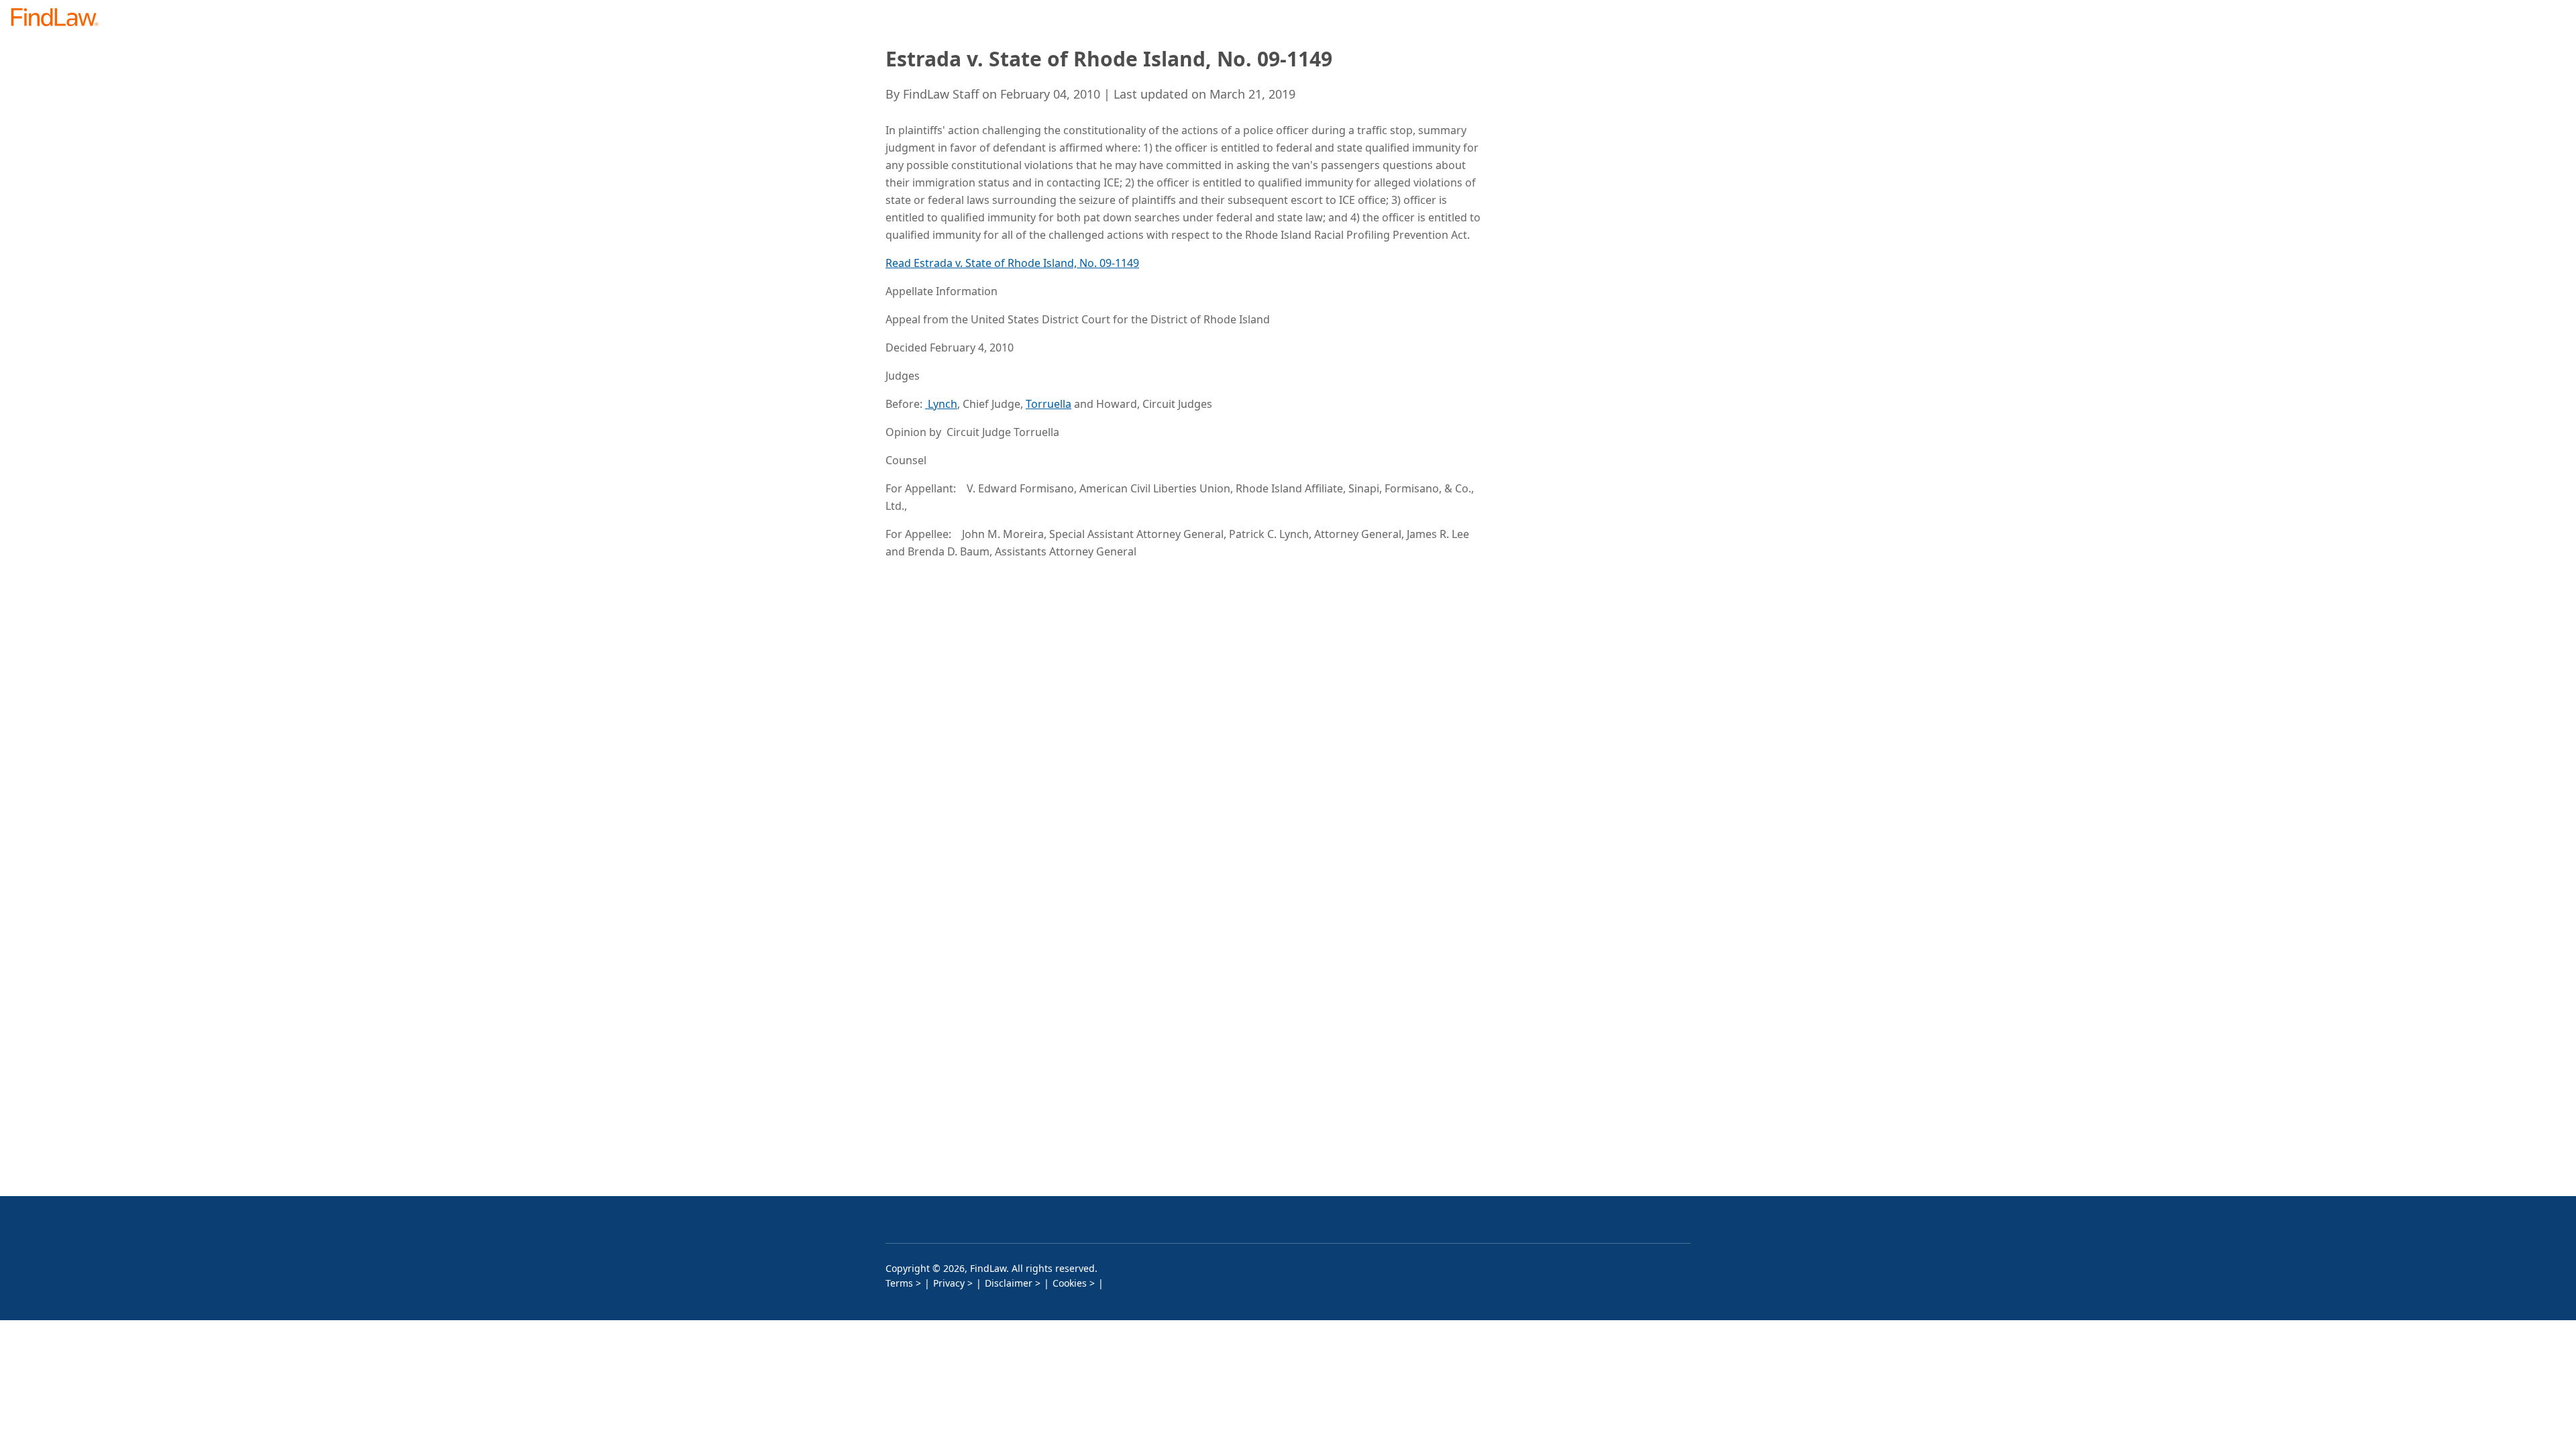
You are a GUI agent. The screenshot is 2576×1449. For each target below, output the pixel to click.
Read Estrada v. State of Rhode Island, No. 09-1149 (1012, 263)
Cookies (1070, 1283)
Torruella (1049, 404)
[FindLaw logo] (60, 18)
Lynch (941, 404)
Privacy (949, 1283)
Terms (899, 1283)
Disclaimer (1009, 1283)
